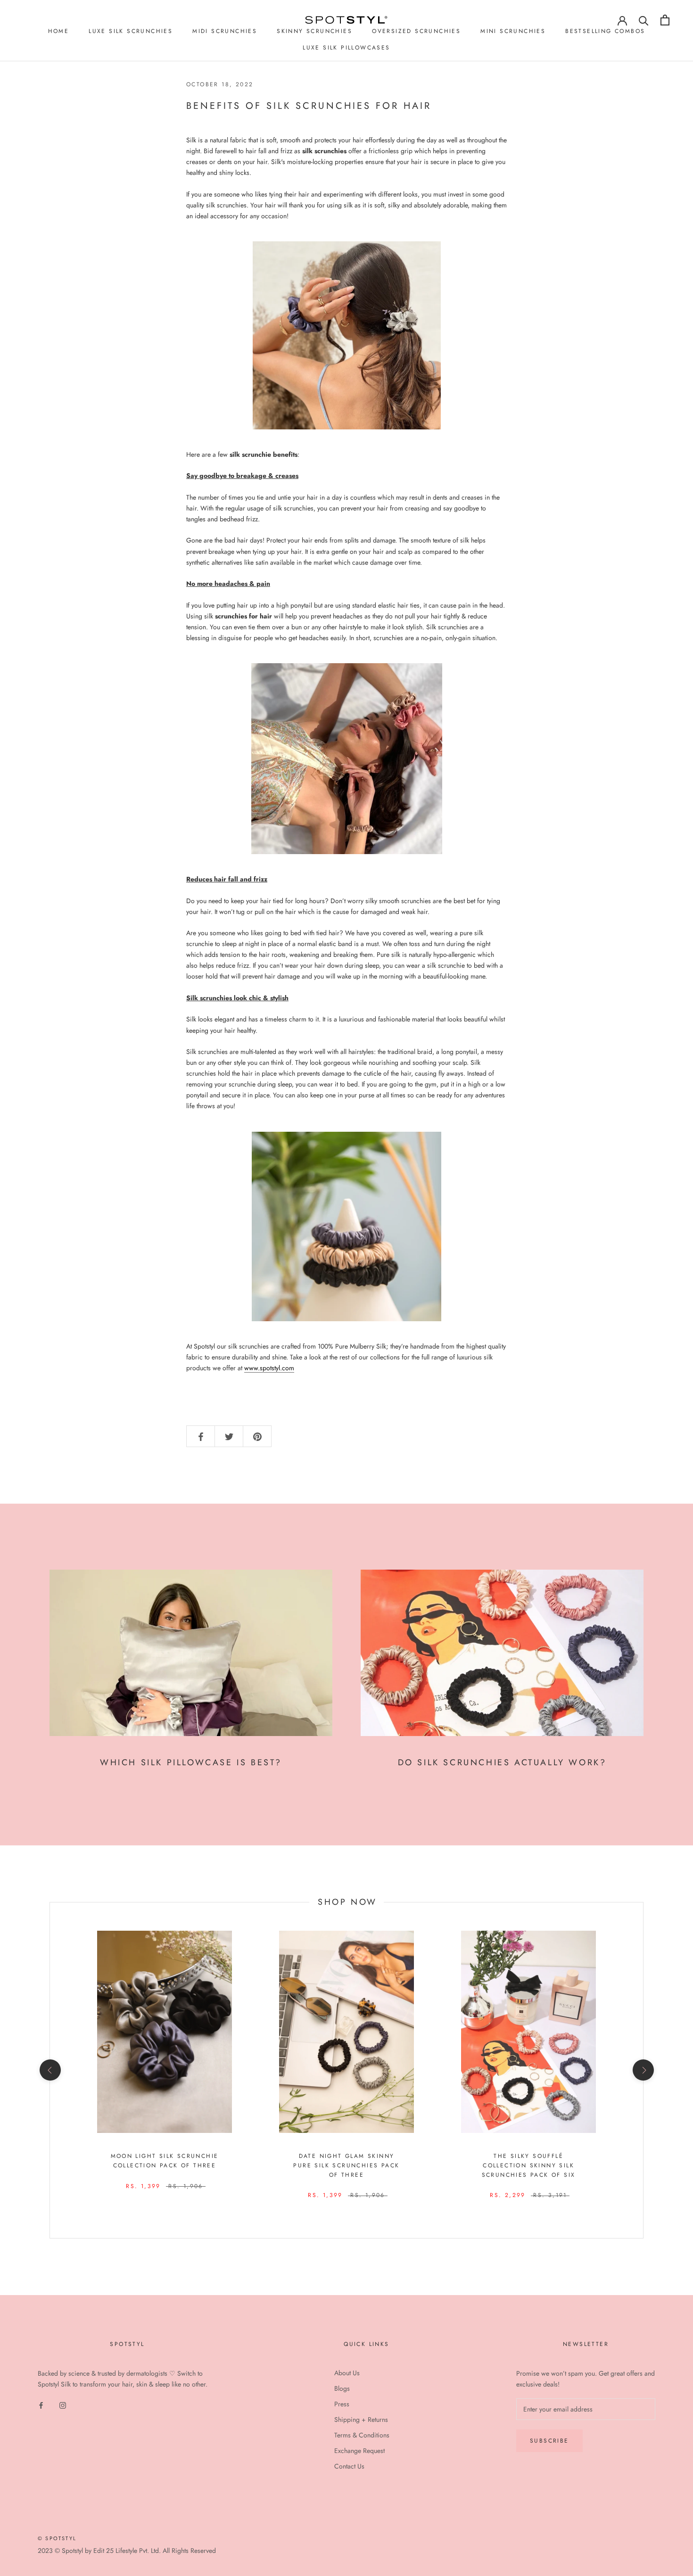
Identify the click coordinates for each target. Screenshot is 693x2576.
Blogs (342, 2388)
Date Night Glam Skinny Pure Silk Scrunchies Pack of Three (346, 2165)
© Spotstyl (57, 2538)
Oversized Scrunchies (416, 31)
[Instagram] (63, 2405)
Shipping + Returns (361, 2420)
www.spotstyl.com (269, 1368)
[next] (643, 2070)
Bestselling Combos (605, 31)
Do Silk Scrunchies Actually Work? (502, 1762)
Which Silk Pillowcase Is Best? (191, 1762)
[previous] (50, 2070)
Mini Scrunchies (513, 31)
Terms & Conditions (362, 2435)
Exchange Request (359, 2451)
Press (342, 2404)
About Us (347, 2373)
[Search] (644, 20)
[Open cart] (665, 20)
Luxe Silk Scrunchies (131, 31)
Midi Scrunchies (225, 31)
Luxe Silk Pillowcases (346, 48)
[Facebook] (41, 2405)
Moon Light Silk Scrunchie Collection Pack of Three (165, 2161)
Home (59, 31)
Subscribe (549, 2441)
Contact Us (349, 2466)
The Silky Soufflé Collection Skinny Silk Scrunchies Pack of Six (529, 2165)
